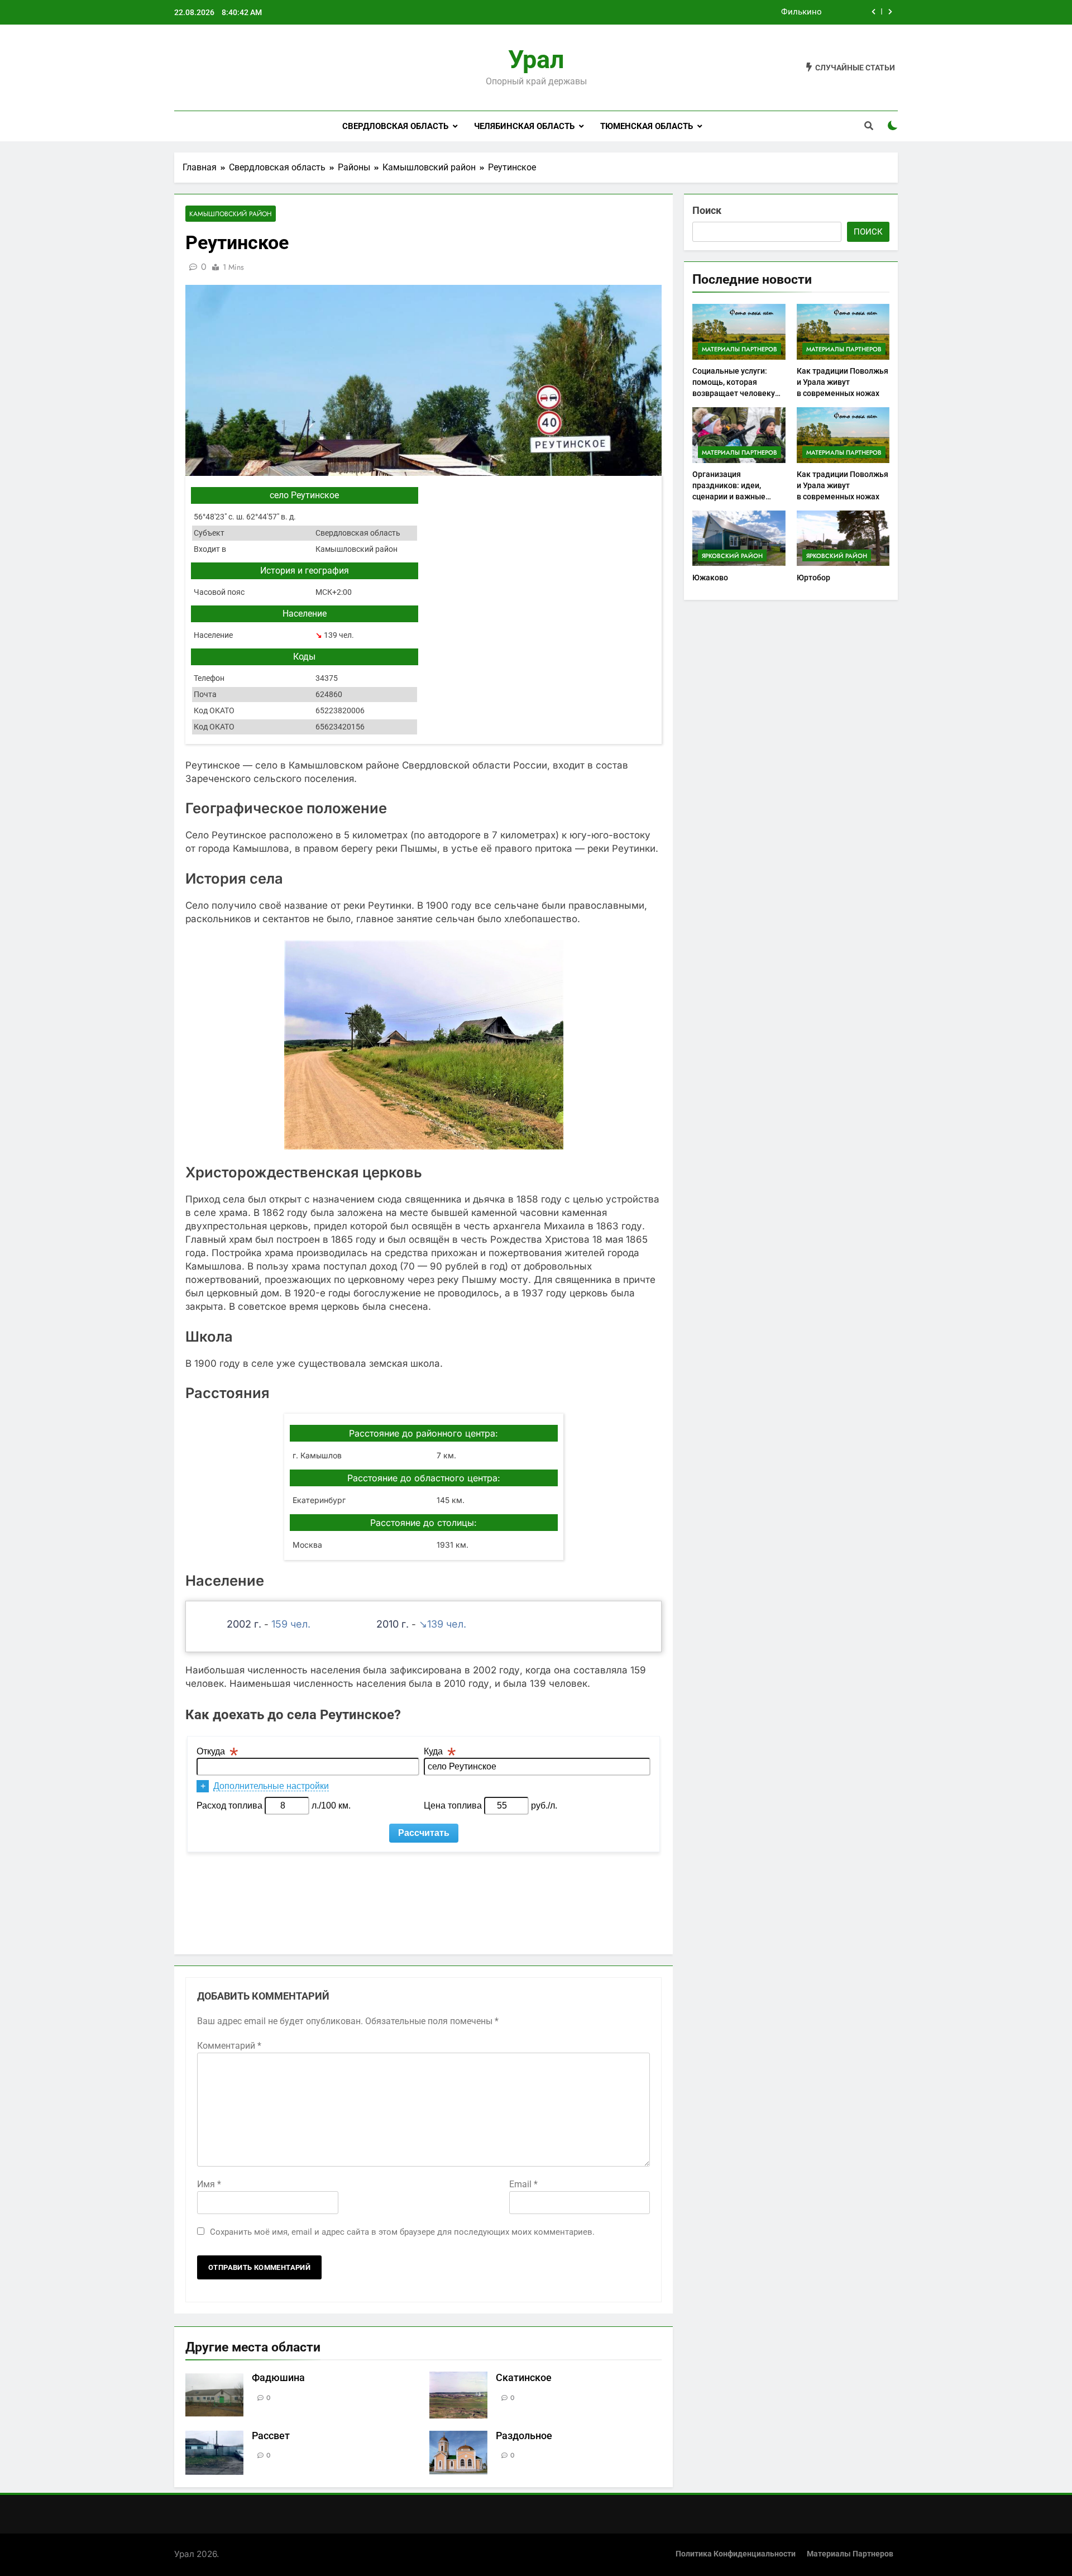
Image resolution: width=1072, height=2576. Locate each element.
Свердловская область (395, 126)
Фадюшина (278, 2378)
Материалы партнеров (740, 349)
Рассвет (271, 2436)
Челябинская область (524, 126)
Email (523, 2184)
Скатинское (524, 2378)
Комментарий (229, 2046)
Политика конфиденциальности (736, 2554)
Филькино (801, 12)
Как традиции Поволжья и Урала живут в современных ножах (843, 382)
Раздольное (524, 2436)
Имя (209, 2184)
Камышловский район (231, 214)
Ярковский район (732, 556)
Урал (536, 59)
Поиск (707, 210)
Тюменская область (647, 126)
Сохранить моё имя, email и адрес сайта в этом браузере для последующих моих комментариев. (402, 2232)
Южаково (710, 578)
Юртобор (813, 578)
